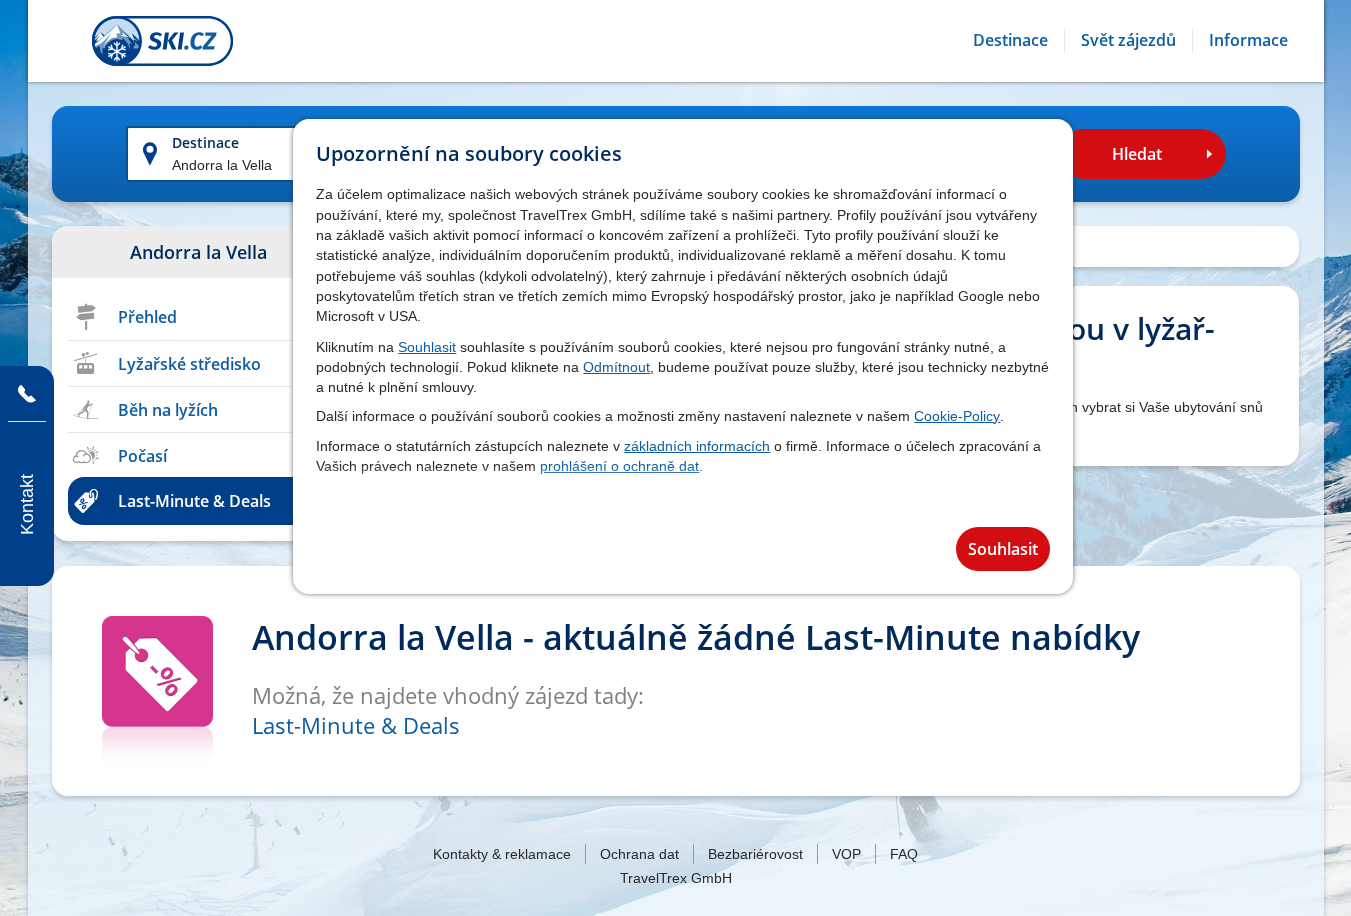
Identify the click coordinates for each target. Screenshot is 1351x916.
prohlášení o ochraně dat (619, 466)
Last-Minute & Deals (194, 501)
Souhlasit (427, 347)
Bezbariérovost (755, 854)
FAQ (904, 854)
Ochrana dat (639, 854)
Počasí (142, 456)
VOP (846, 854)
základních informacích (697, 446)
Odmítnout (616, 367)
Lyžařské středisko (189, 364)
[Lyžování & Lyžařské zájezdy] (162, 41)
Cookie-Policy (957, 416)
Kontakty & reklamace (502, 854)
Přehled (147, 317)
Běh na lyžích (168, 410)
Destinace (205, 142)
